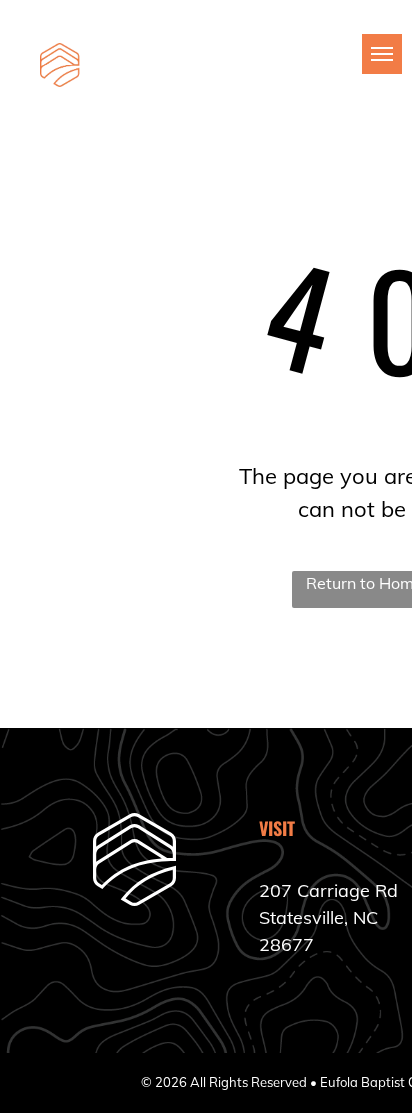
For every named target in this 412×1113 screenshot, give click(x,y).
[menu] (382, 54)
